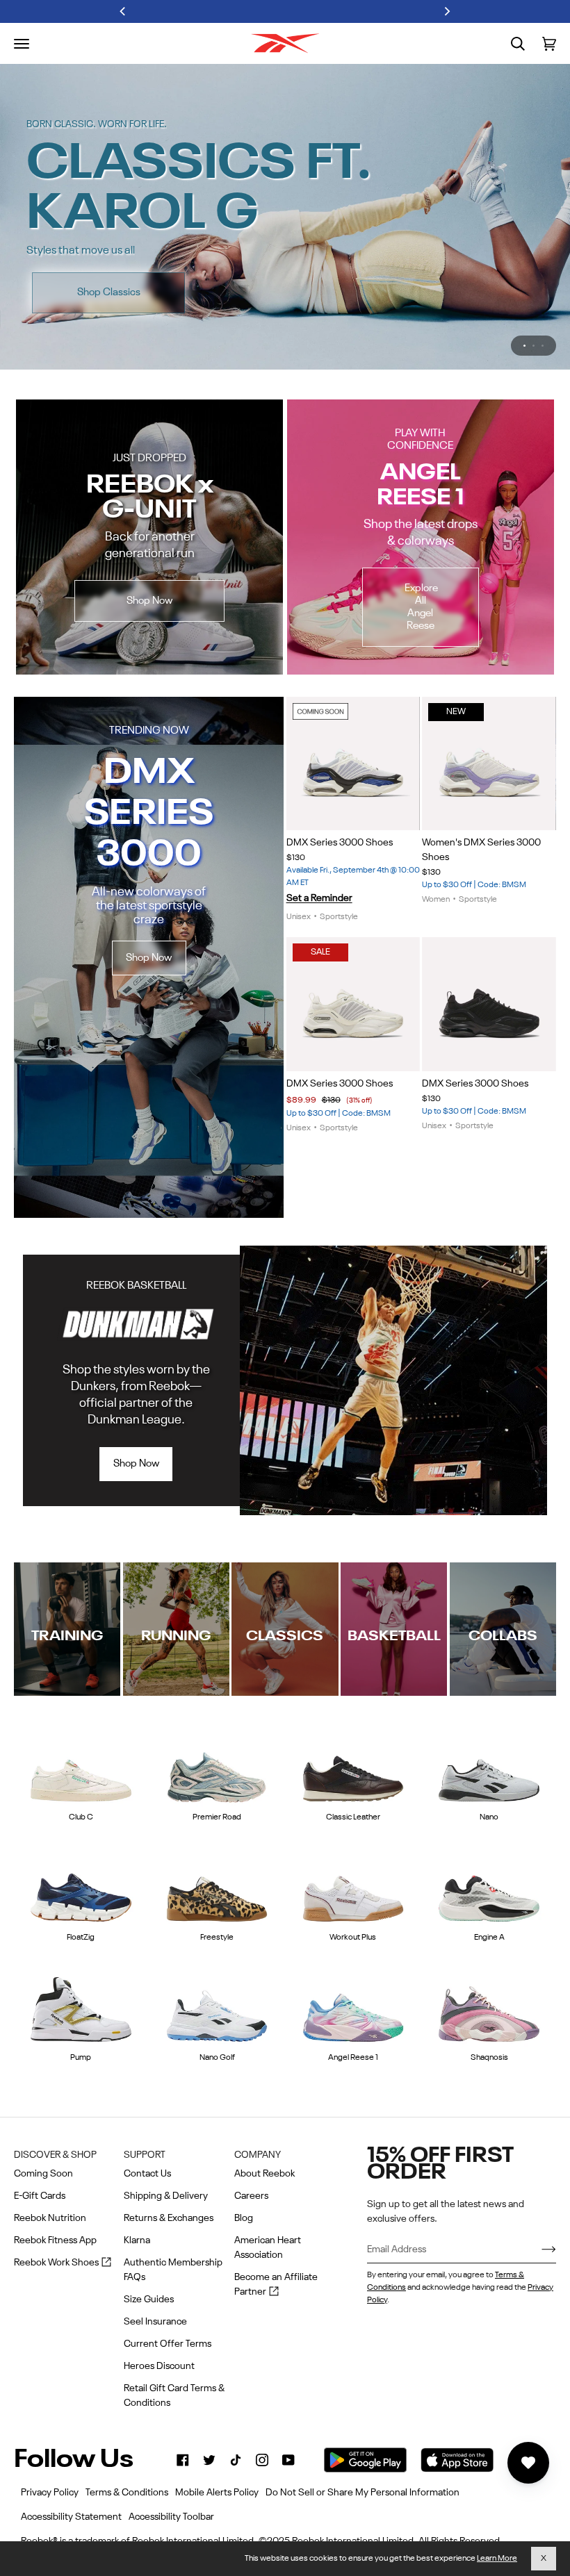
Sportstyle (339, 875)
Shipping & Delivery (166, 2196)
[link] (183, 2460)
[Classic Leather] (353, 1726)
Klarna (137, 2240)
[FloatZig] (81, 1846)
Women (436, 857)
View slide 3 (543, 303)
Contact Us (147, 2174)
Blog (244, 2218)
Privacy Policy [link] (50, 2493)
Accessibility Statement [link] (71, 2517)
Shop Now (467, 243)
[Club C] (81, 1726)
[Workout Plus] (353, 1846)
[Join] (538, 2249)
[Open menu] (22, 44)
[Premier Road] (217, 1726)
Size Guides (149, 2300)
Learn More (497, 2559)
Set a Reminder (319, 856)
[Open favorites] (528, 2463)
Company (258, 2155)
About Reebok (264, 2174)
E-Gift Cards (40, 2196)
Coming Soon (43, 2174)
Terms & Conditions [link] (127, 2493)
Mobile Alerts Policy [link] (217, 2493)
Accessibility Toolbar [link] (171, 2517)
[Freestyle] (217, 1846)
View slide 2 (534, 303)
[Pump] (81, 1965)
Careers (251, 2196)
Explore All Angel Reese (421, 564)
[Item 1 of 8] (353, 721)
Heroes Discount (159, 2366)
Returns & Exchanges (169, 2218)
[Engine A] (489, 1846)
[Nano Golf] (217, 1965)
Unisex (299, 875)
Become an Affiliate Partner (276, 2286)
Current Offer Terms (168, 2344)
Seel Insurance (155, 2322)
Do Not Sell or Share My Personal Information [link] (363, 2493)
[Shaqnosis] (489, 1965)
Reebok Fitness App (55, 2240)
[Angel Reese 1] (353, 1965)
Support (145, 2155)
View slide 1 (524, 303)
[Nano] (489, 1726)
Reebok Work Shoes (63, 2264)
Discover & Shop (55, 2155)
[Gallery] (353, 721)
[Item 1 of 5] (489, 962)
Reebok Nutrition (50, 2218)
